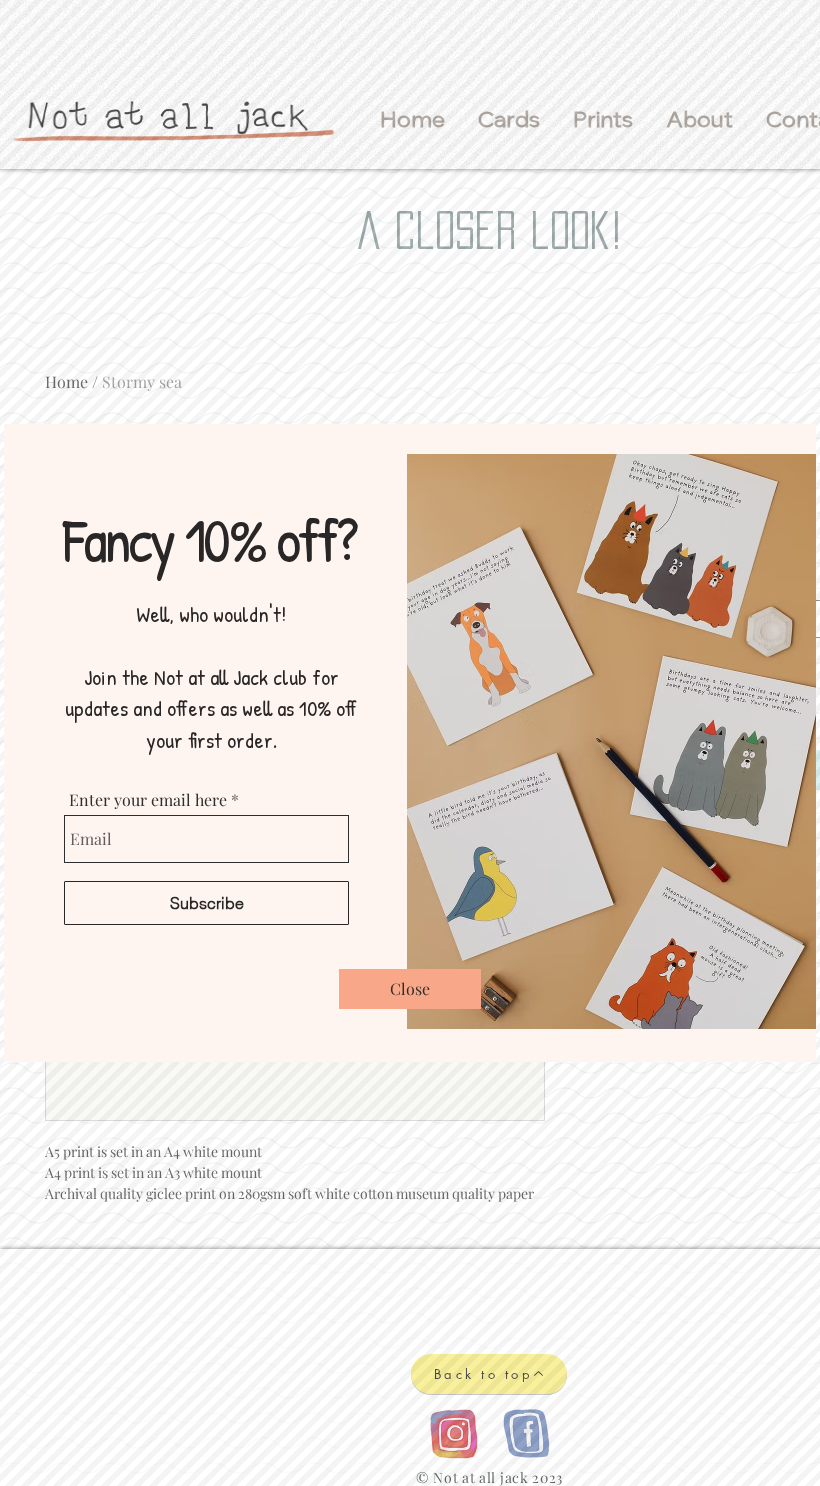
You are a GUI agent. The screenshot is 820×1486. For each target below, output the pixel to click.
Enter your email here (148, 800)
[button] (410, 989)
